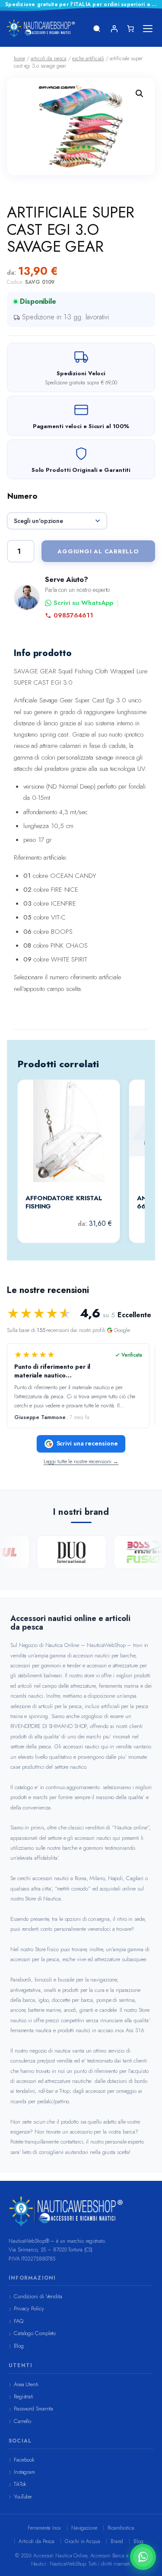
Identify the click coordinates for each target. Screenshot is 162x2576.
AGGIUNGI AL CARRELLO (98, 551)
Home (19, 58)
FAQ (19, 2321)
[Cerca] (97, 29)
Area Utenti (26, 2384)
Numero (22, 496)
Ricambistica (121, 2528)
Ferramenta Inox (44, 2528)
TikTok (20, 2484)
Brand (117, 2541)
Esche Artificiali (88, 58)
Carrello (22, 2421)
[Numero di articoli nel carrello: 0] (130, 29)
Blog (19, 2346)
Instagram (24, 2472)
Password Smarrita (33, 2409)
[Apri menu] (148, 29)
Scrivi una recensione (87, 1443)
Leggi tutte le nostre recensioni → (81, 1462)
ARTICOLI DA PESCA (48, 58)
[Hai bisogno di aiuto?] (143, 2557)
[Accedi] (114, 29)
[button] (140, 94)
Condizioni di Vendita (38, 2296)
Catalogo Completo (35, 2333)
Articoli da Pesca (37, 2541)
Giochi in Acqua (83, 2541)
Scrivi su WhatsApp (83, 603)
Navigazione (84, 2528)
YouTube (23, 2496)
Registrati (24, 2396)
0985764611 (73, 616)
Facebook (24, 2460)
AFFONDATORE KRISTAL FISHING (64, 1203)
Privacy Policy (29, 2308)
